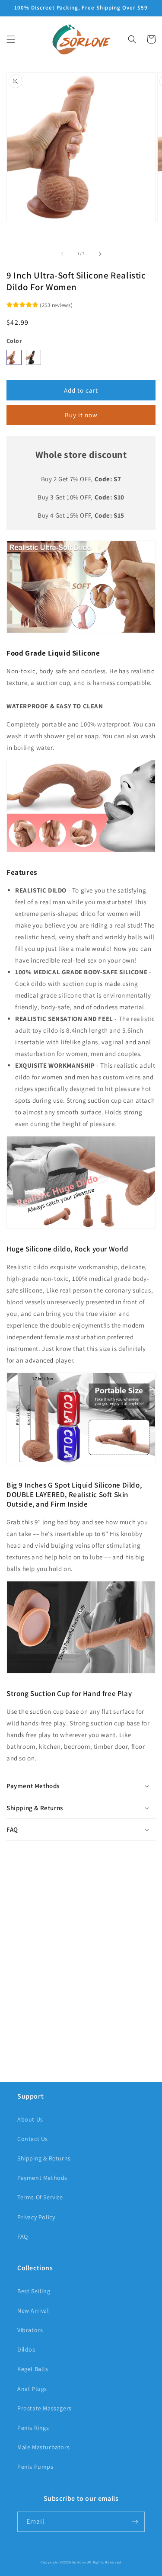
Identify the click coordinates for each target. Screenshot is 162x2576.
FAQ (23, 2237)
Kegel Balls (33, 2369)
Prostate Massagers (44, 2408)
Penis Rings (33, 2428)
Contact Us (33, 2139)
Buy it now (81, 415)
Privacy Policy (36, 2217)
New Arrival (33, 2310)
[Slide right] (100, 254)
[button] (11, 39)
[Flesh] (14, 357)
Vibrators (30, 2330)
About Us (30, 2119)
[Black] (33, 357)
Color (14, 341)
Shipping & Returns (44, 2158)
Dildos (26, 2349)
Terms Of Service (40, 2197)
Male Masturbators (43, 2447)
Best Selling (34, 2291)
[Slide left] (62, 254)
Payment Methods (42, 2178)
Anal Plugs (32, 2389)
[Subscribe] (135, 2522)
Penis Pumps (35, 2467)
